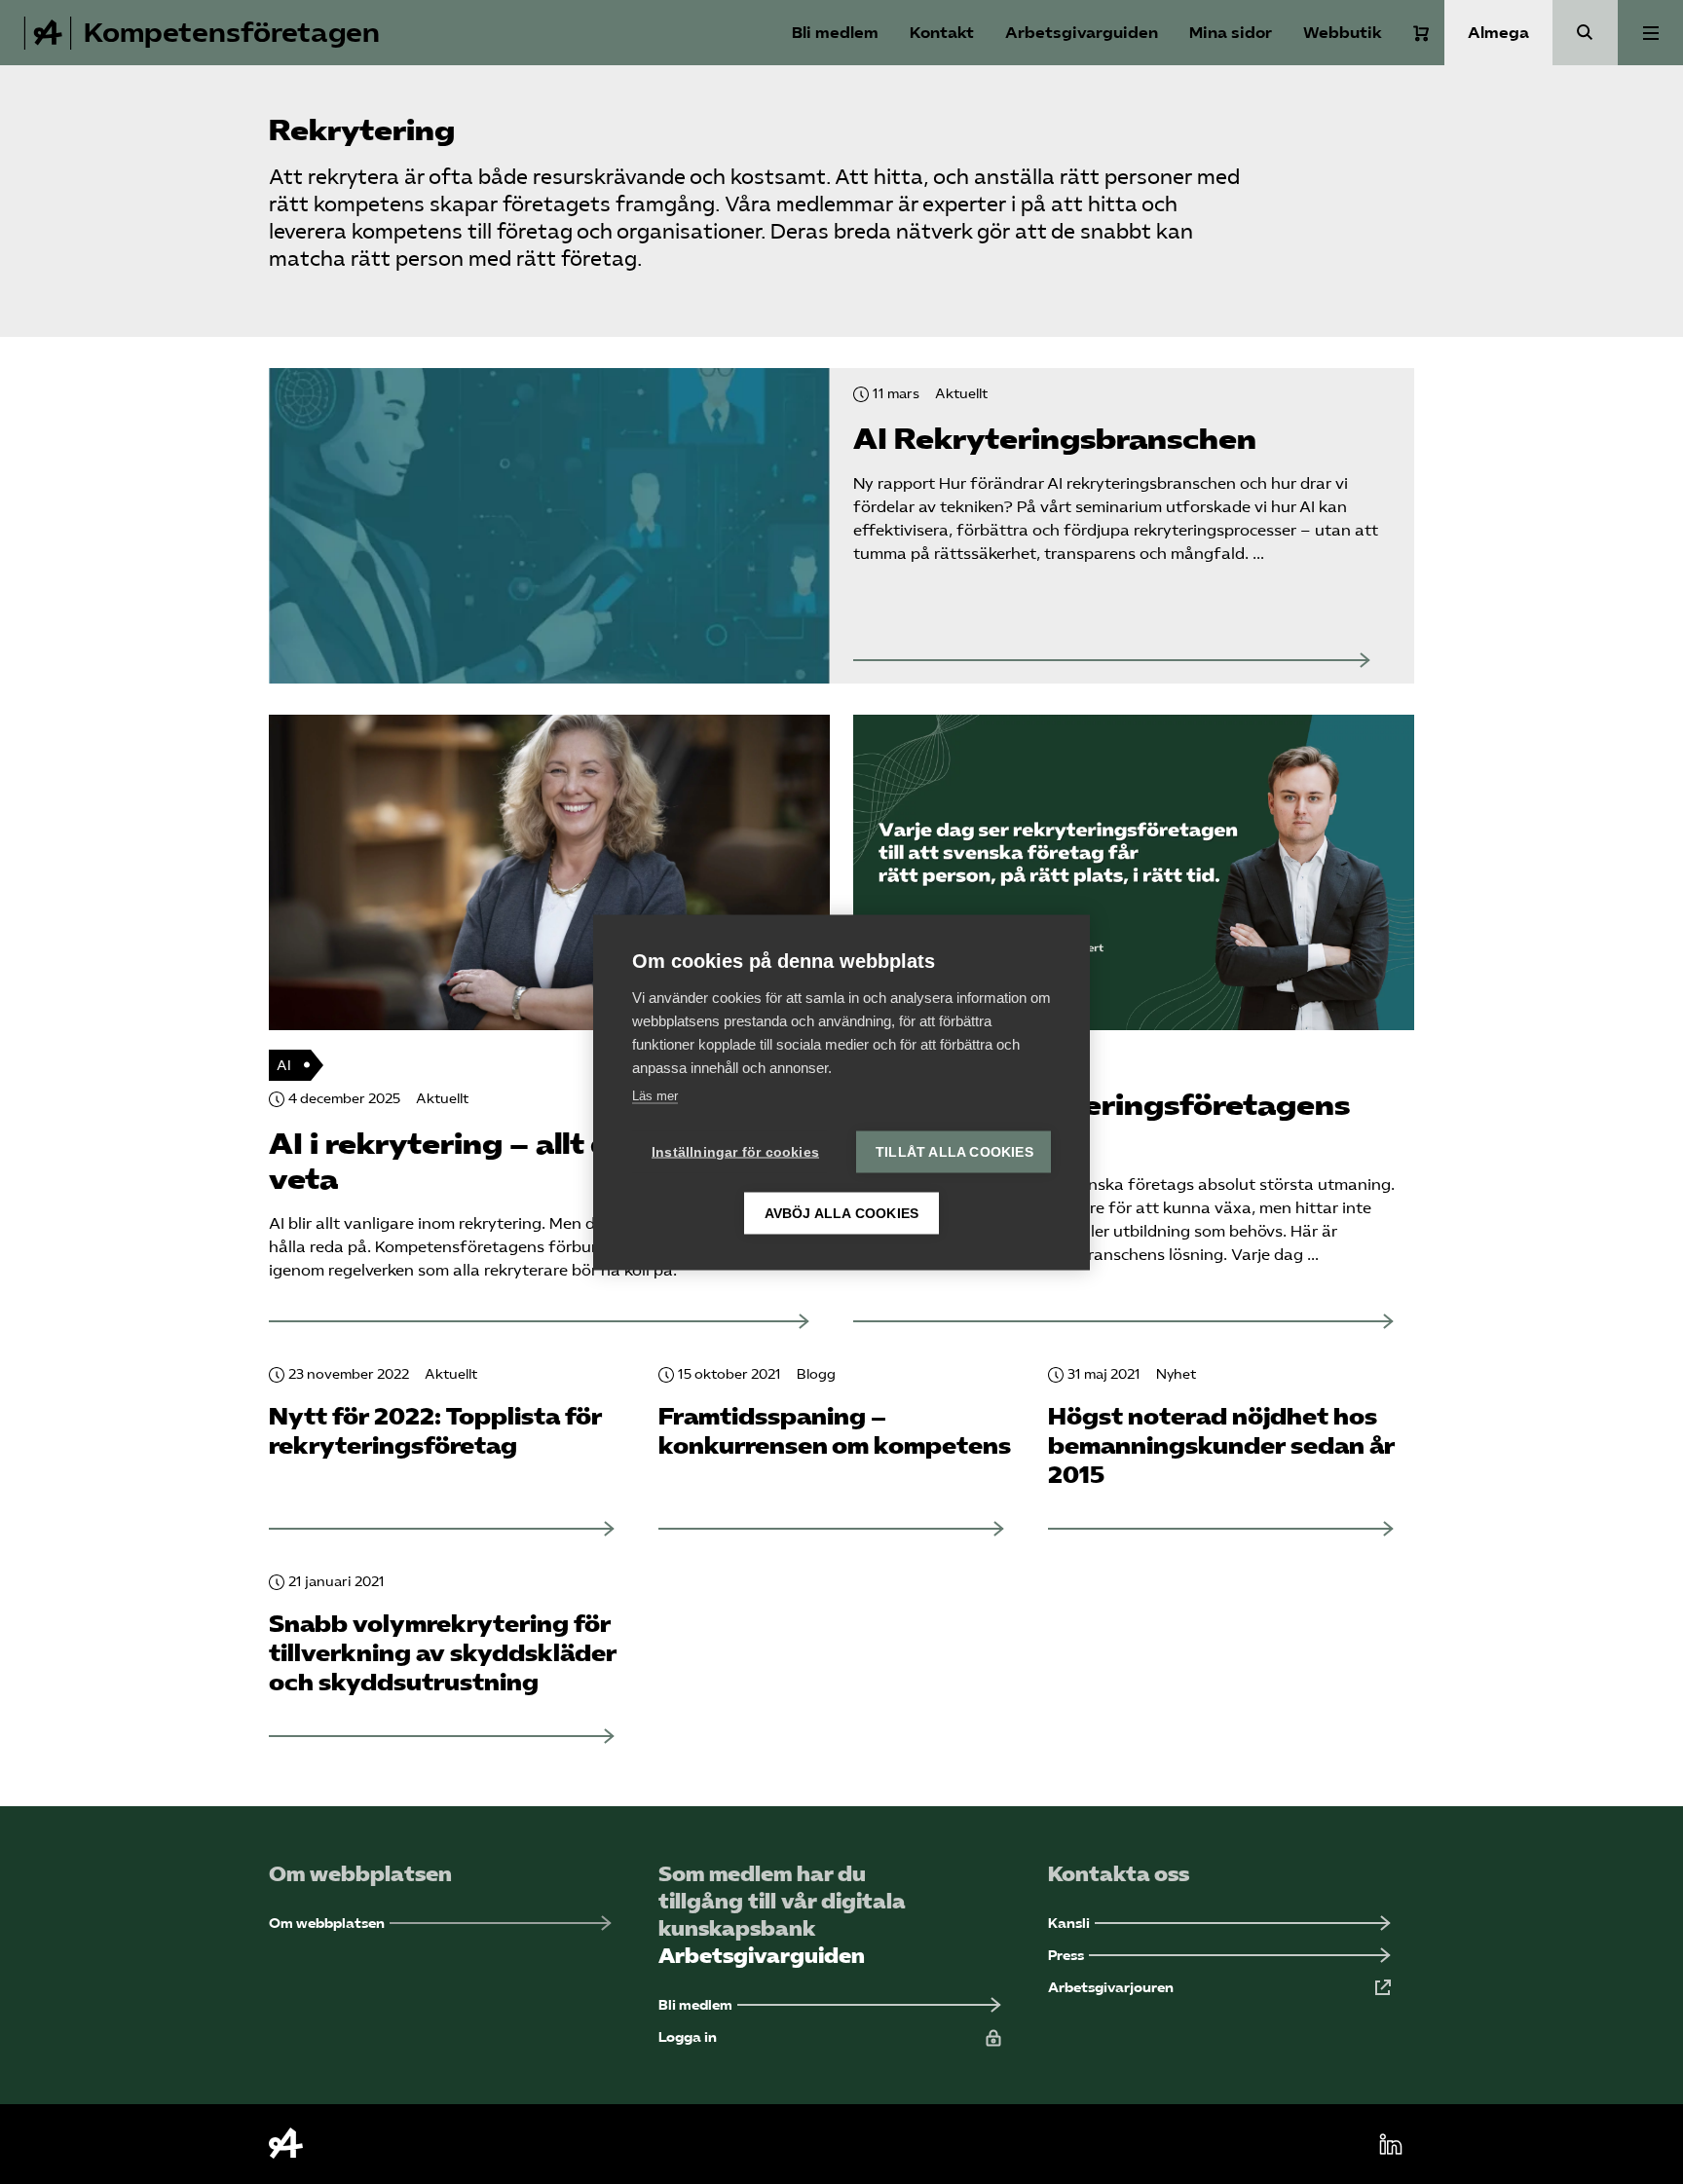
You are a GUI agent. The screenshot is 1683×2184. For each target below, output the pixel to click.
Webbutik (1343, 33)
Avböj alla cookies (842, 1213)
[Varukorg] (1421, 33)
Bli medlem (835, 33)
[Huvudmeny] (1650, 33)
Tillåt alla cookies (954, 1151)
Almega (1498, 33)
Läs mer (655, 1095)
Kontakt (942, 33)
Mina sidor (1231, 33)
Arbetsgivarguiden (1082, 33)
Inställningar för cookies (735, 1151)
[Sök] (1585, 33)
